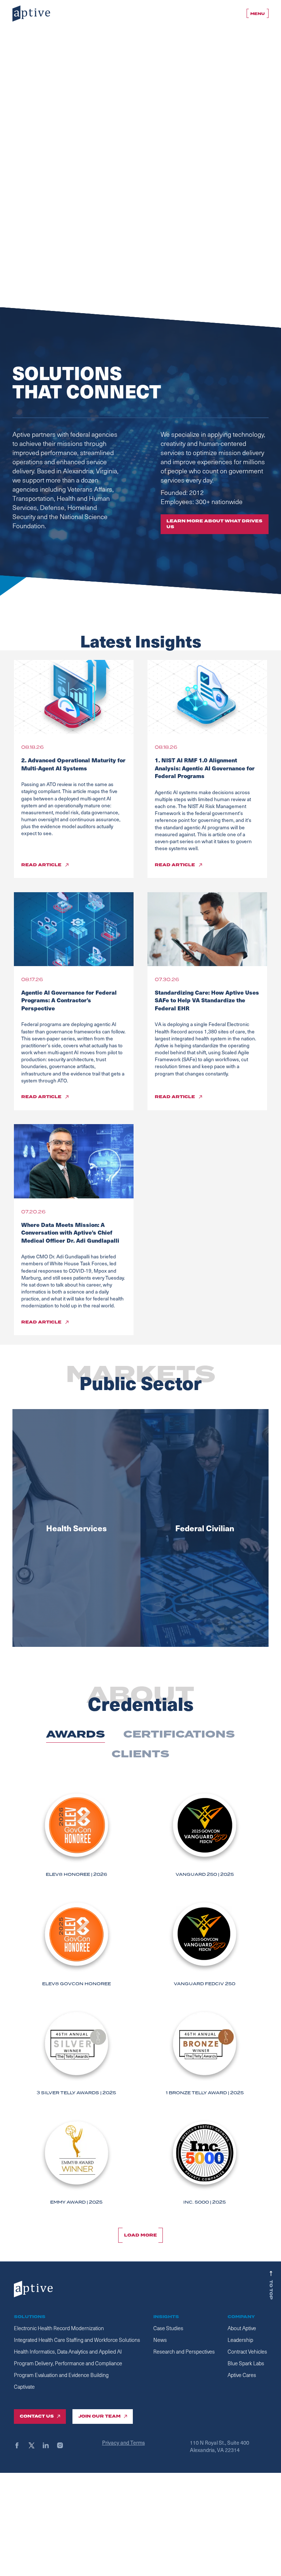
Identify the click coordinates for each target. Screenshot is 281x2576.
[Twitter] (35, 2445)
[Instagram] (63, 2445)
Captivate (24, 2387)
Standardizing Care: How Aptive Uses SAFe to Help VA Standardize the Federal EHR (207, 1000)
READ (41, 865)
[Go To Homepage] (31, 14)
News (160, 2340)
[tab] (76, 1735)
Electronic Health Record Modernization (59, 2328)
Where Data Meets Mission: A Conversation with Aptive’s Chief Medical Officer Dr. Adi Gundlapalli (70, 1232)
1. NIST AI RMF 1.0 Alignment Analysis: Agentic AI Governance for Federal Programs (205, 768)
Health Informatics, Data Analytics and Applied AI (68, 2352)
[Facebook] (20, 2445)
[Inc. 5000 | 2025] (205, 2162)
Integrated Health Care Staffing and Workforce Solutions (77, 2340)
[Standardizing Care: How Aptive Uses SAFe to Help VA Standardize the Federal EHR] (207, 929)
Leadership (240, 2340)
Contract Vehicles (247, 2352)
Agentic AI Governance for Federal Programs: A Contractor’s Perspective (69, 1000)
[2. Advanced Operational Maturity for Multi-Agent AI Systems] (74, 697)
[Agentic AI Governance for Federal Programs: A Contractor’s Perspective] (74, 929)
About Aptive (242, 2328)
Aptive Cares (242, 2375)
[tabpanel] (140, 2005)
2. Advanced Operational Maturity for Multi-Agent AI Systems (73, 764)
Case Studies (168, 2328)
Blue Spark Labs (246, 2363)
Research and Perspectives (184, 2352)
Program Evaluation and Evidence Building (61, 2375)
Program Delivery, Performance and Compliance (68, 2363)
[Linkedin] (49, 2445)
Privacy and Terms (123, 2442)
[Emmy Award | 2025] (76, 2162)
